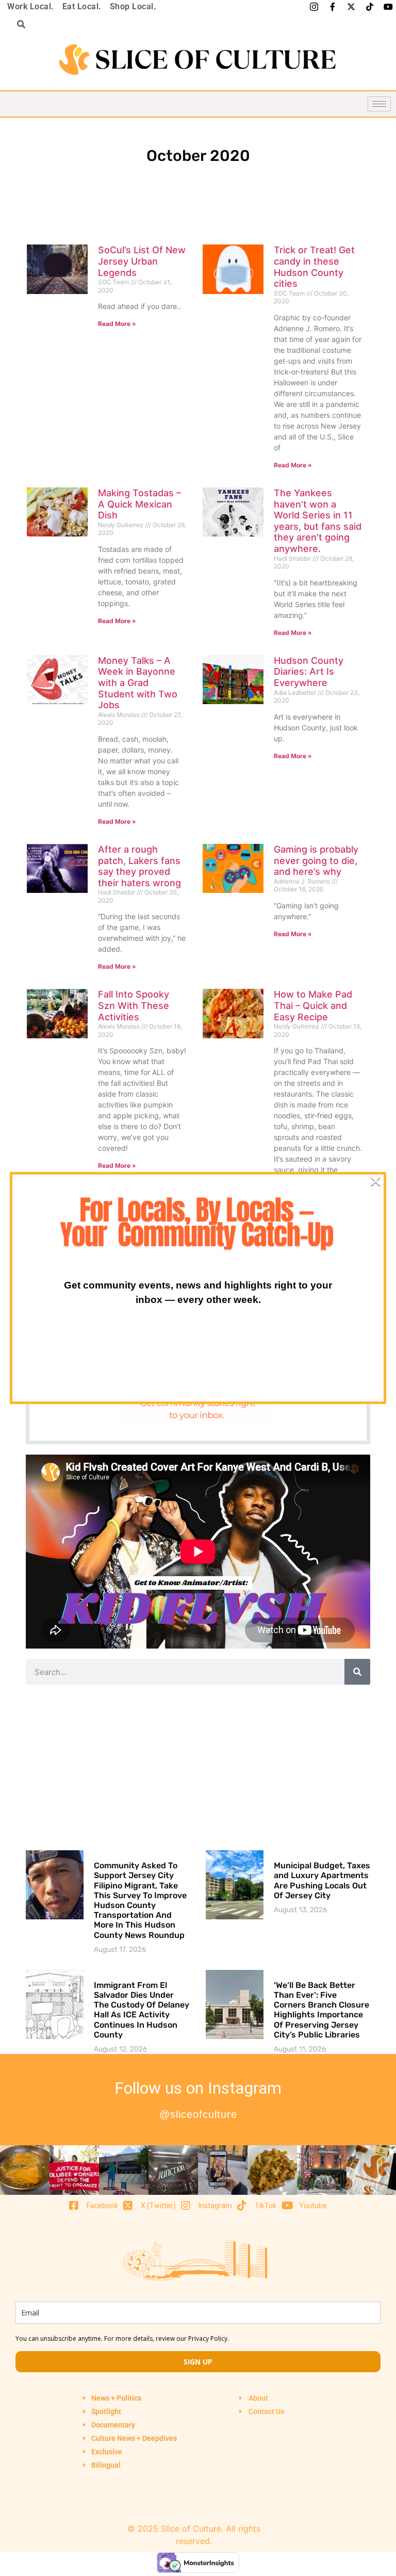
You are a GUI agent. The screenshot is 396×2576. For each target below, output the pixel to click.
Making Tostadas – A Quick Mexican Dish (139, 504)
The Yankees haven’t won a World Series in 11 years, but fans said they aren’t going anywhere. (318, 521)
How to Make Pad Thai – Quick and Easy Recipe (313, 1005)
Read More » (117, 324)
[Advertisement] (198, 1767)
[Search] (357, 1672)
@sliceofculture (198, 2114)
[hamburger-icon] (379, 104)
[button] (18, 24)
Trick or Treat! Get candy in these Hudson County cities (314, 267)
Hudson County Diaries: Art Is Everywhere (309, 672)
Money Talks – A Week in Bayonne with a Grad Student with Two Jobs (138, 683)
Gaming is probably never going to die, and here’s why (316, 860)
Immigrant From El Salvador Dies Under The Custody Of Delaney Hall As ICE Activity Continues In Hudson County (142, 2010)
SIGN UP (198, 2362)
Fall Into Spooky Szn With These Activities (134, 1005)
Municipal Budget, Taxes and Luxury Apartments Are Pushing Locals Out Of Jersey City (322, 1880)
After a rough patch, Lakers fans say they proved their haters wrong (139, 866)
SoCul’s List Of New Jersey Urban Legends (142, 261)
